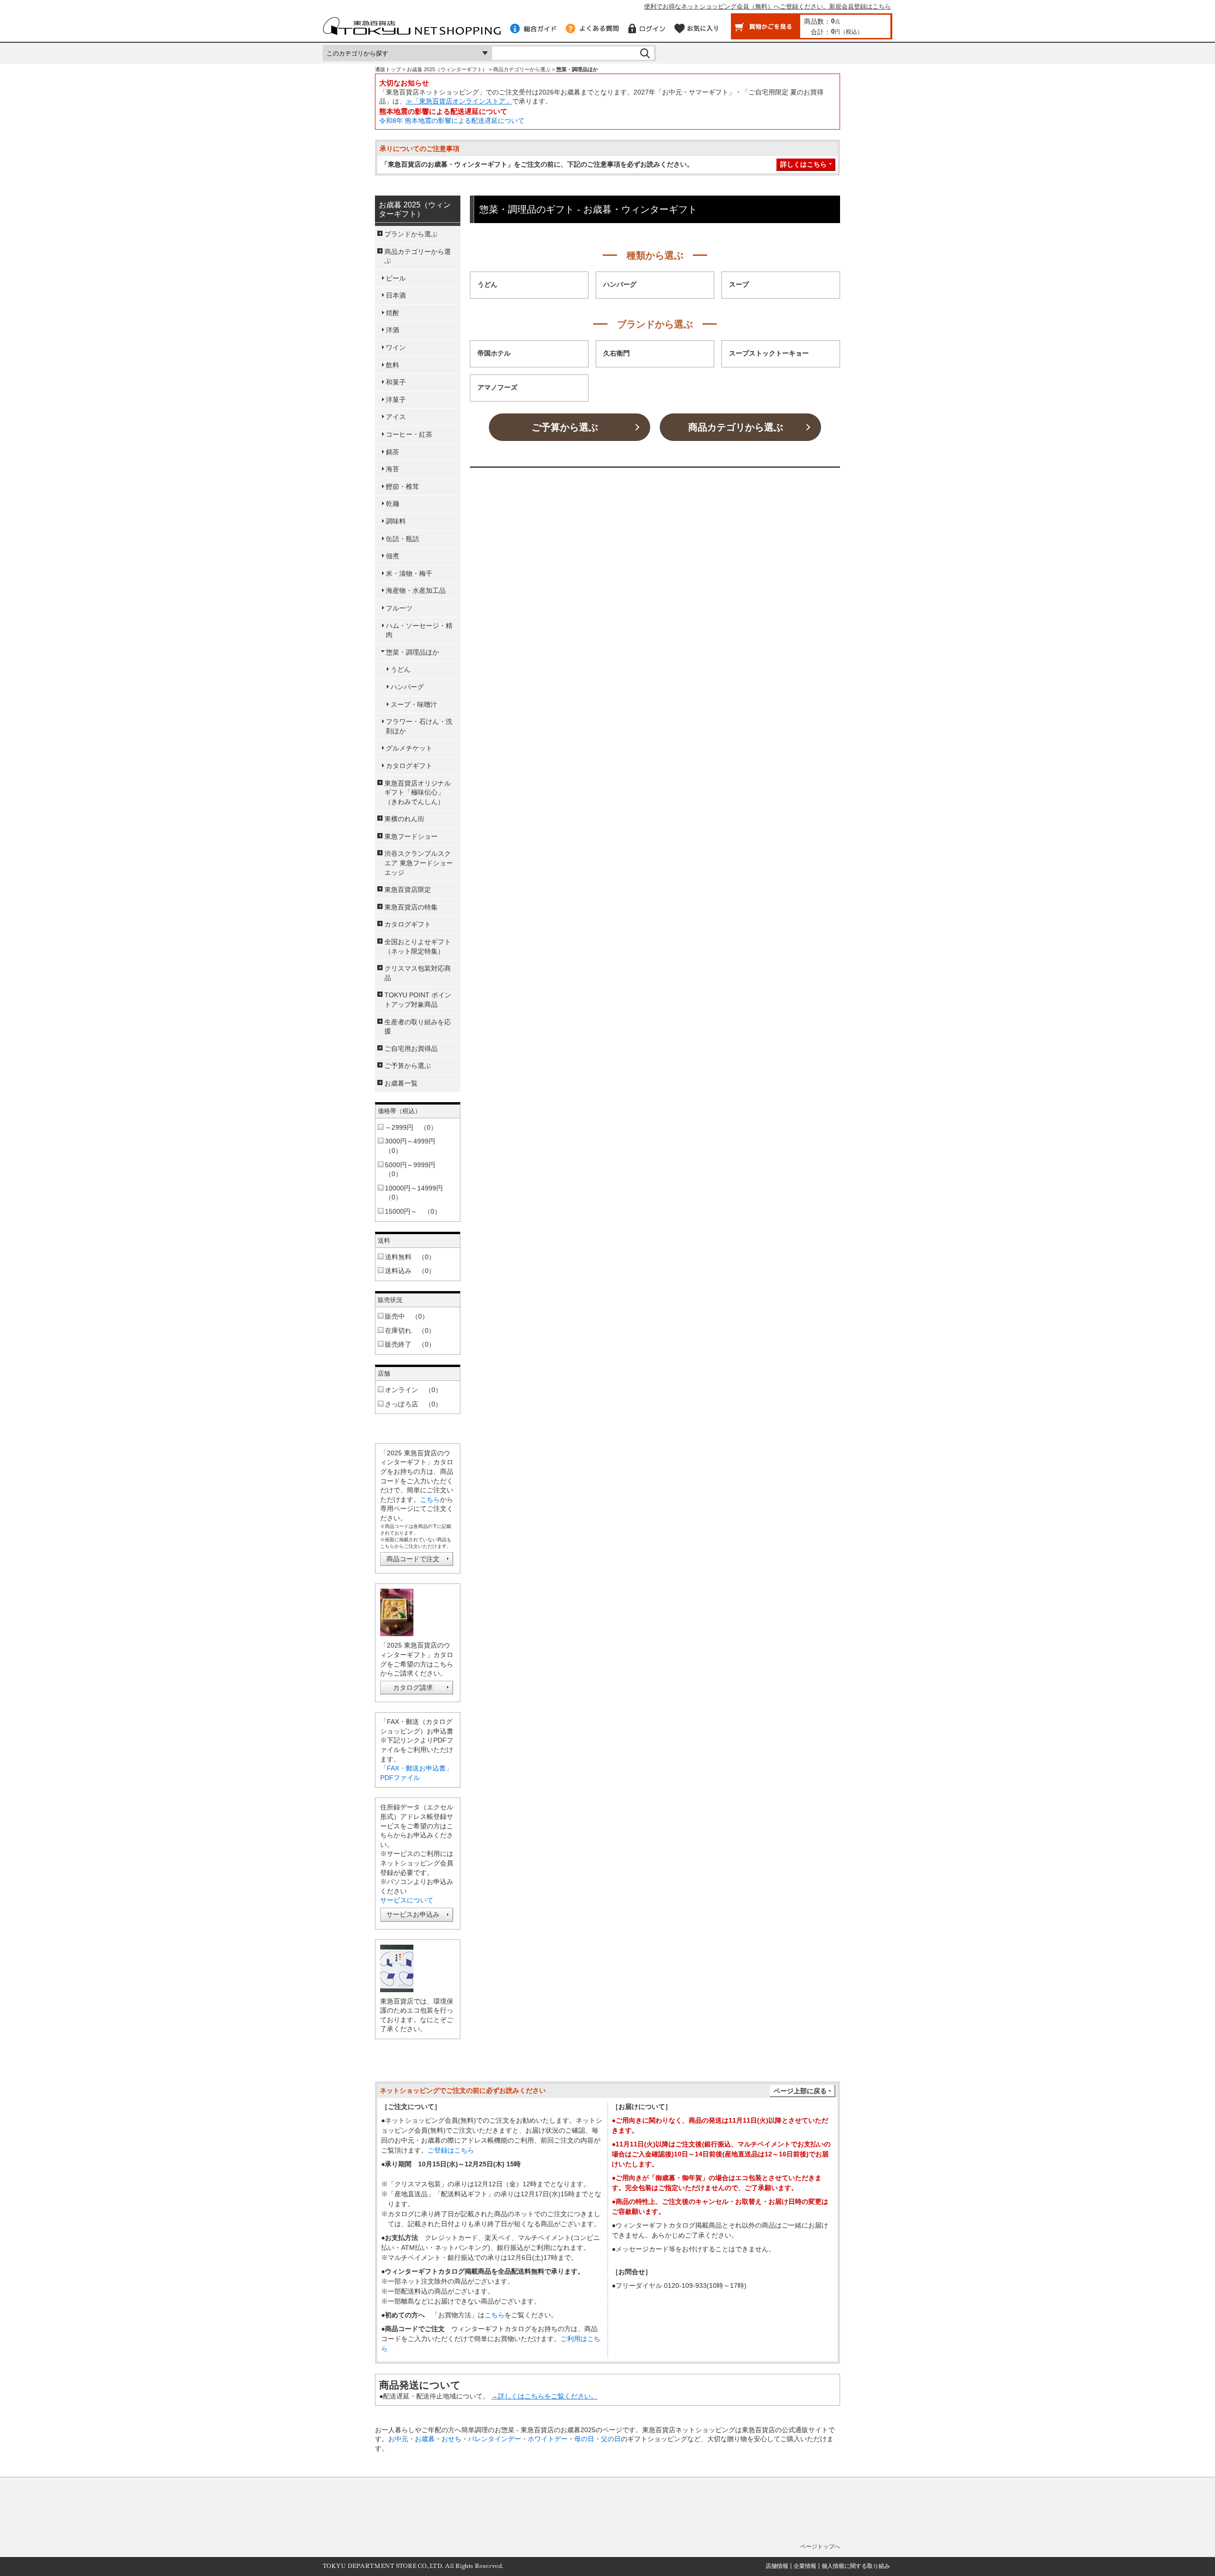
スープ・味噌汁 (414, 704)
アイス (396, 417)
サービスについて (407, 1900)
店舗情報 (777, 2566)
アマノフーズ (497, 388)
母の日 (584, 2439)
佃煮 (393, 556)
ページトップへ (820, 2547)
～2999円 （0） (411, 1127)
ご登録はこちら (451, 2150)
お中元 (398, 2439)
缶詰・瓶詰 (402, 539)
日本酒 (396, 295)
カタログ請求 (413, 1687)
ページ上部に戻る (800, 2091)
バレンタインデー (495, 2439)
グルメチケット (409, 748)
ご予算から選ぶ (565, 427)
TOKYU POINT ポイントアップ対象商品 (418, 1000)
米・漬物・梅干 (409, 573)
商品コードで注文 (413, 1559)
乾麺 (393, 504)
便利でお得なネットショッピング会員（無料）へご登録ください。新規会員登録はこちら (767, 6)
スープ (739, 285)
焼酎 (393, 313)
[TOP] (412, 30)
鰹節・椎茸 (402, 487)
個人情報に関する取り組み (856, 2566)
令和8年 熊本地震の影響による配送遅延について (452, 121)
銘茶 (393, 452)
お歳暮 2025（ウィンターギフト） (447, 69)
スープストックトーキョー (769, 353)
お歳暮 (425, 2439)
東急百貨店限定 (408, 890)
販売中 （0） (407, 1316)
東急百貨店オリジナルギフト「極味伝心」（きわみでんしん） (418, 792)
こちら (430, 1499)
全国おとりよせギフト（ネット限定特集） (418, 946)
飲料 (393, 365)
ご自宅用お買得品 (411, 1049)
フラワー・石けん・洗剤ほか (419, 726)
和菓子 (396, 382)
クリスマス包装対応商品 (418, 973)
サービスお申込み (413, 1914)
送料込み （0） (410, 1271)
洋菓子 (396, 400)
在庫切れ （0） (410, 1330)
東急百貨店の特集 (411, 907)
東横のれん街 (404, 819)
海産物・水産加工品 (416, 590)
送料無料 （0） (410, 1257)
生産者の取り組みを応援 (418, 1027)
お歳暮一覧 (401, 1083)
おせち (451, 2439)
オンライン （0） (413, 1390)
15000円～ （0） (413, 1211)
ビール (396, 278)
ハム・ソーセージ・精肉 (419, 630)
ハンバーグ (620, 285)
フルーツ (399, 608)
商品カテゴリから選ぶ (736, 427)
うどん (487, 285)
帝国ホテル (494, 353)
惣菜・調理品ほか (412, 652)
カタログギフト (409, 766)
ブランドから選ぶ (411, 234)
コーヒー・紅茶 (409, 434)
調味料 (396, 521)
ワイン (396, 347)
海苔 (393, 469)
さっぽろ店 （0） (413, 1404)
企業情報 (805, 2566)
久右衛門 (617, 353)
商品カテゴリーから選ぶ (522, 69)
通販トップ (388, 69)
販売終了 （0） (410, 1344)
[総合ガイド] (533, 28)
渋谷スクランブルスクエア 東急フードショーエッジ (419, 863)
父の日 (611, 2439)
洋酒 (393, 330)
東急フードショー (411, 836)
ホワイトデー (548, 2439)
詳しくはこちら (804, 164)
